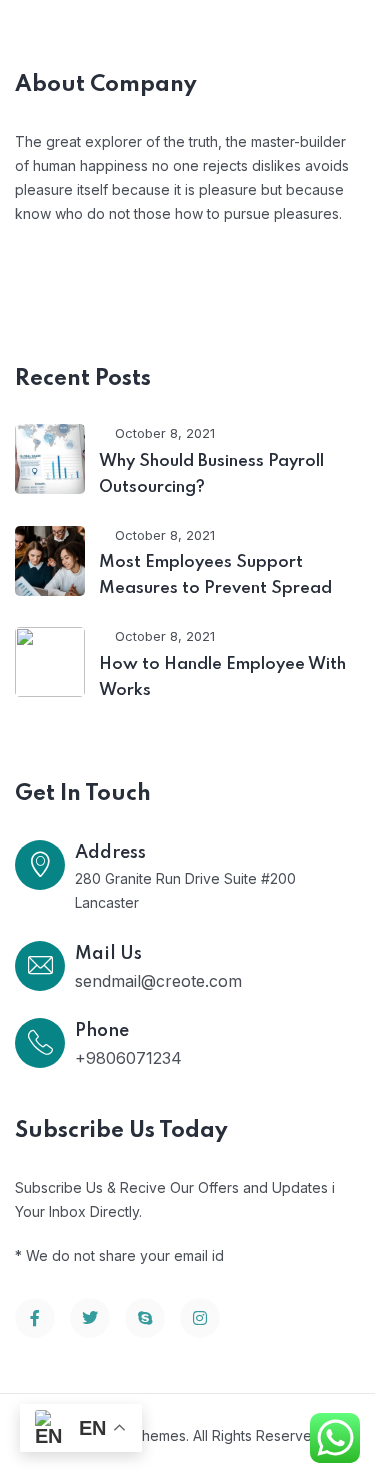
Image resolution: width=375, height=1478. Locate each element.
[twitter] (90, 1318)
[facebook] (35, 1318)
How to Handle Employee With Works (222, 677)
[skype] (145, 1318)
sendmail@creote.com (158, 981)
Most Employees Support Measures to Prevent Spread (215, 575)
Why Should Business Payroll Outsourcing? (211, 474)
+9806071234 (128, 1058)
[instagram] (200, 1318)
